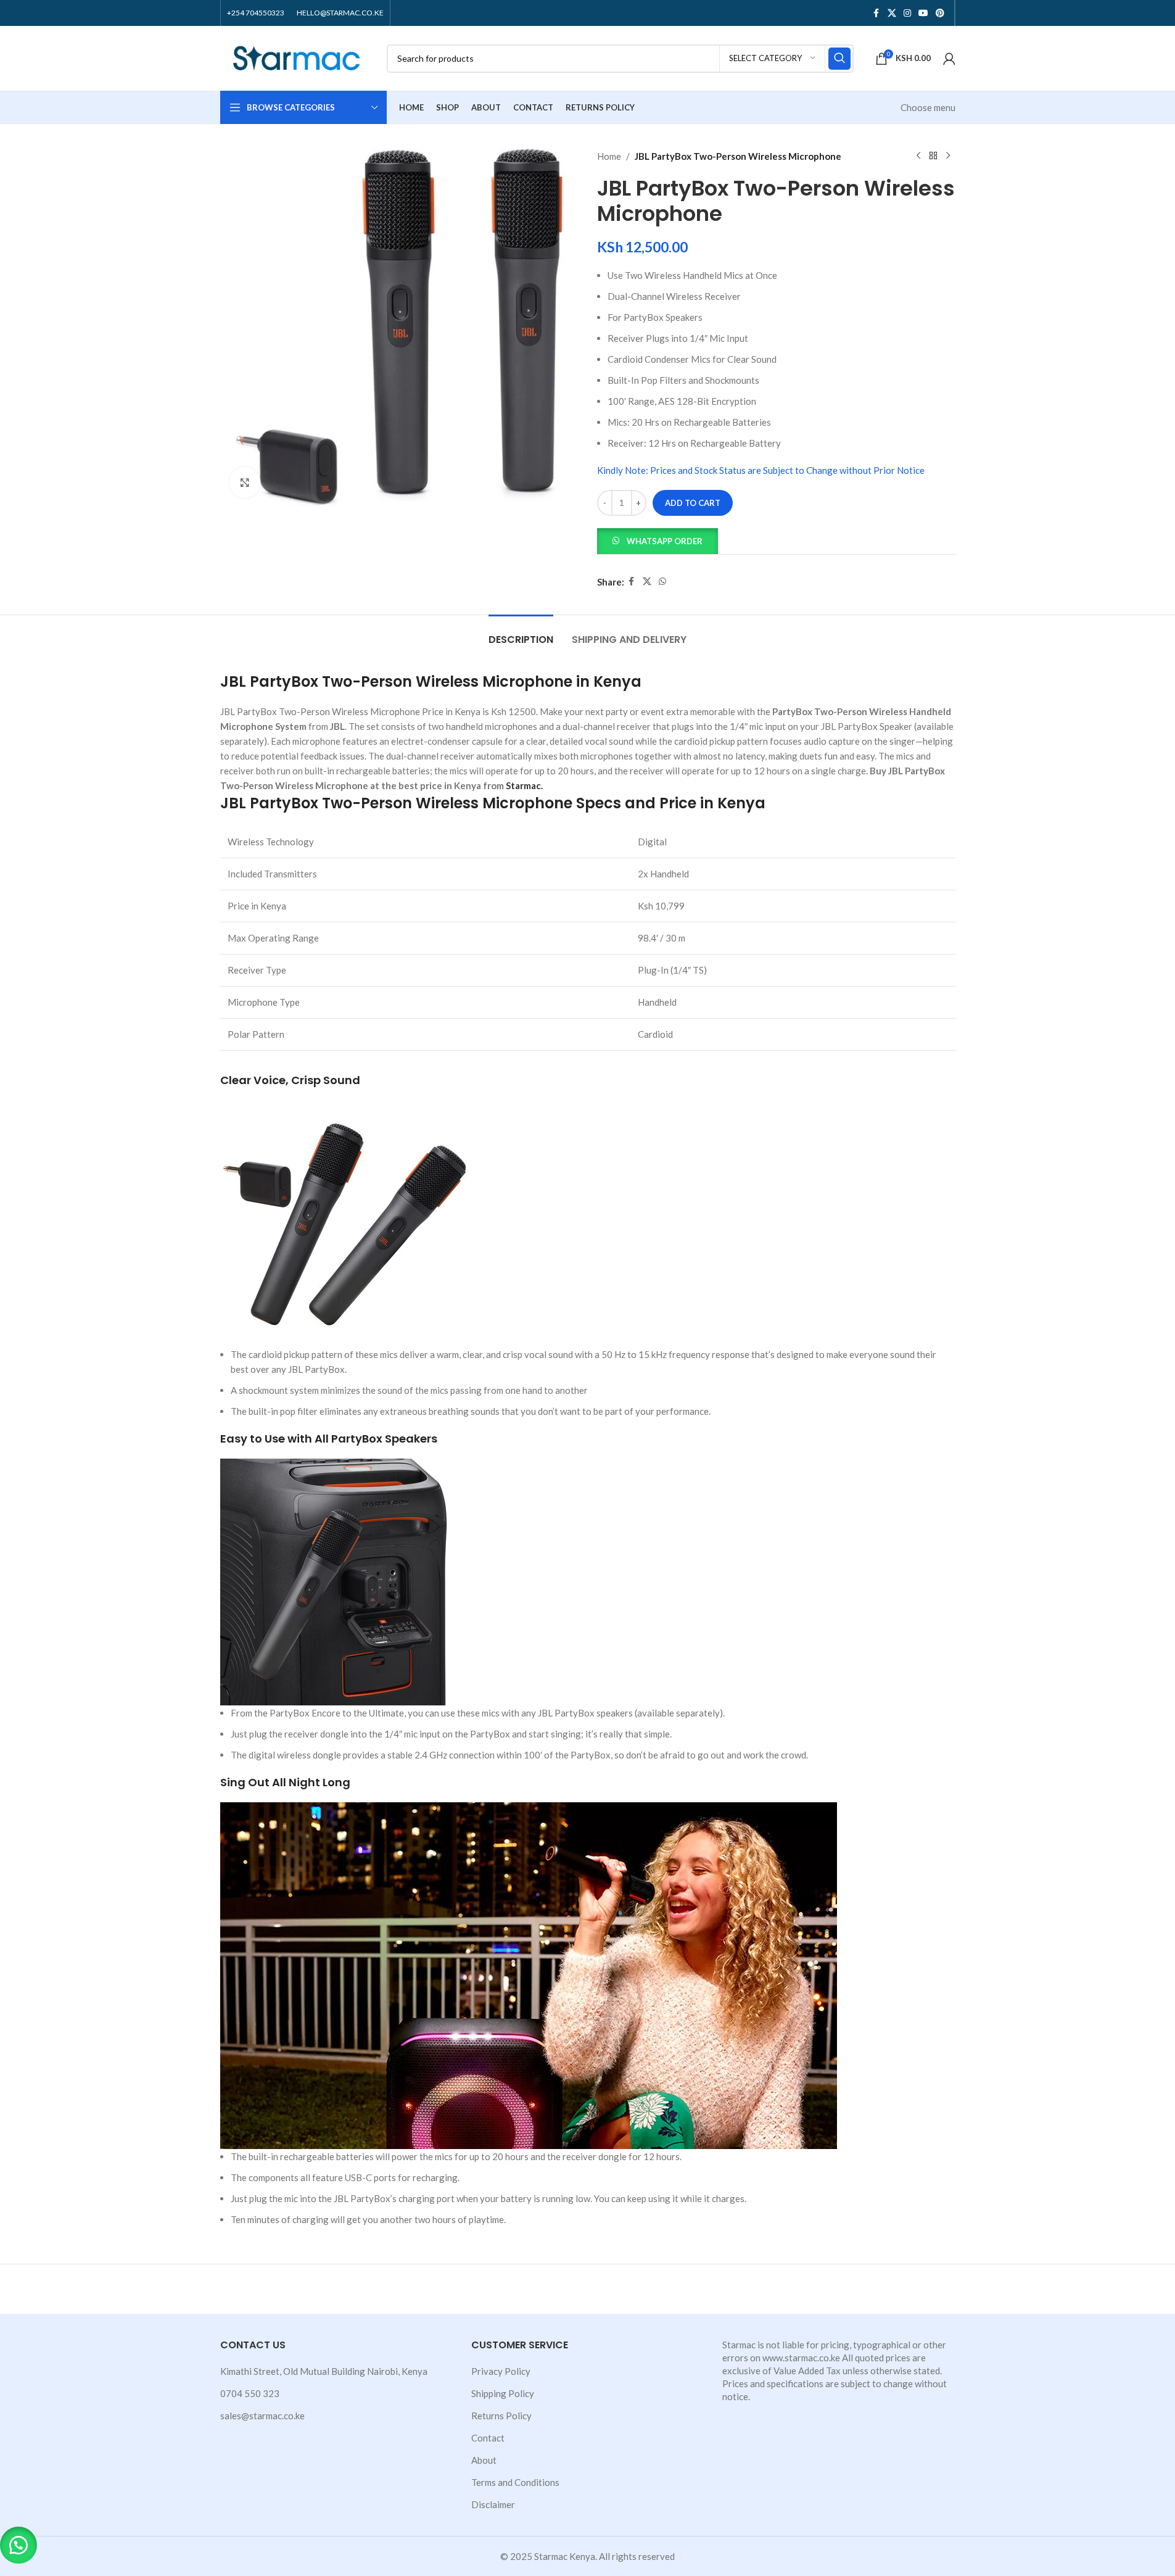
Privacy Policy (501, 2371)
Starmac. (524, 785)
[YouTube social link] (923, 13)
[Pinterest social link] (940, 13)
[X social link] (892, 13)
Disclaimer (493, 2504)
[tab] (521, 633)
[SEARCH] (839, 59)
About (484, 2460)
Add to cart (693, 503)
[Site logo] (297, 57)
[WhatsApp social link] (662, 582)
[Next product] (948, 156)
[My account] (949, 59)
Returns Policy (501, 2416)
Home (609, 156)
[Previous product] (918, 156)
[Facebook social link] (876, 13)
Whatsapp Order (665, 541)
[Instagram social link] (907, 13)
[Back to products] (933, 156)
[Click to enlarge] (245, 482)
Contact (488, 2438)
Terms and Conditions (515, 2482)
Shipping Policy (503, 2393)
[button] (658, 540)
